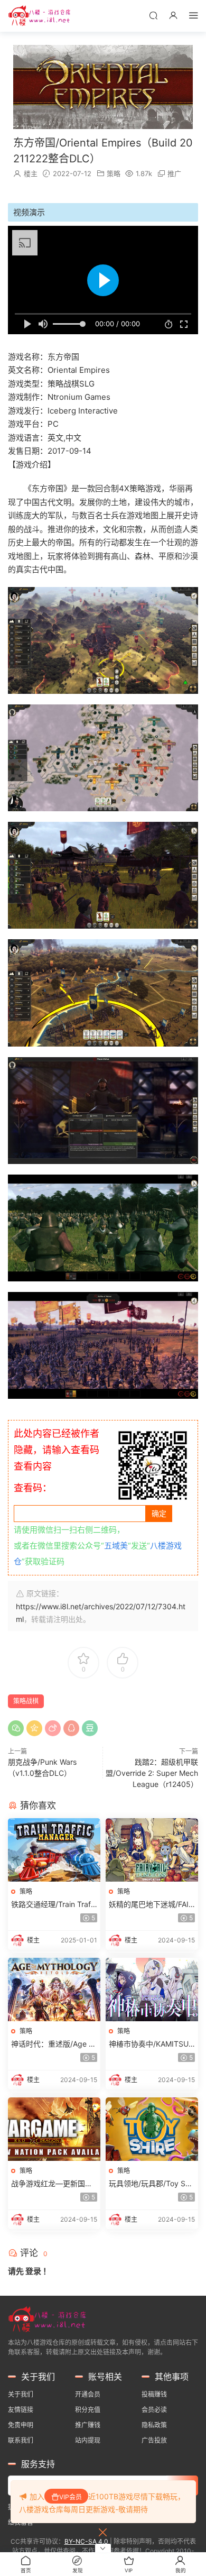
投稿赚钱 (154, 2394)
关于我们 (21, 2394)
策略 (114, 173)
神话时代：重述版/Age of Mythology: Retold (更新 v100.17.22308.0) (53, 2044)
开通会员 (88, 2394)
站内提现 (88, 2440)
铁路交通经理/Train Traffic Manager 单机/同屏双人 (54, 1905)
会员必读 (154, 2410)
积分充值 (88, 2410)
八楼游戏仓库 (40, 16)
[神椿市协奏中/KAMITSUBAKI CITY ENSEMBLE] (152, 1990)
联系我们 (21, 2440)
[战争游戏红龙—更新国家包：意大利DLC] (54, 2129)
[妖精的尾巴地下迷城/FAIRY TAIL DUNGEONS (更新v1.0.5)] (152, 1850)
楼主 (31, 173)
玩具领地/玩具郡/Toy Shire (151, 2184)
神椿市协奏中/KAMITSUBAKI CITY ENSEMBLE (151, 2044)
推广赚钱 (88, 2425)
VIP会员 (71, 2497)
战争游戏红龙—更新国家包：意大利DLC (52, 2184)
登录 (33, 2271)
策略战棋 (26, 1701)
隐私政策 (154, 2425)
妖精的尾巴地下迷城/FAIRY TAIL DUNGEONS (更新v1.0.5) (152, 1905)
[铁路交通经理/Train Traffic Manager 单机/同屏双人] (54, 1850)
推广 (174, 173)
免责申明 (21, 2425)
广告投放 (154, 2440)
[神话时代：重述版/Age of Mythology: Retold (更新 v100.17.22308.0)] (54, 1990)
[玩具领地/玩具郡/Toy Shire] (152, 2129)
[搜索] (153, 15)
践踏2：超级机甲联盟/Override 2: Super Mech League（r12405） (152, 1773)
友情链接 (21, 2410)
